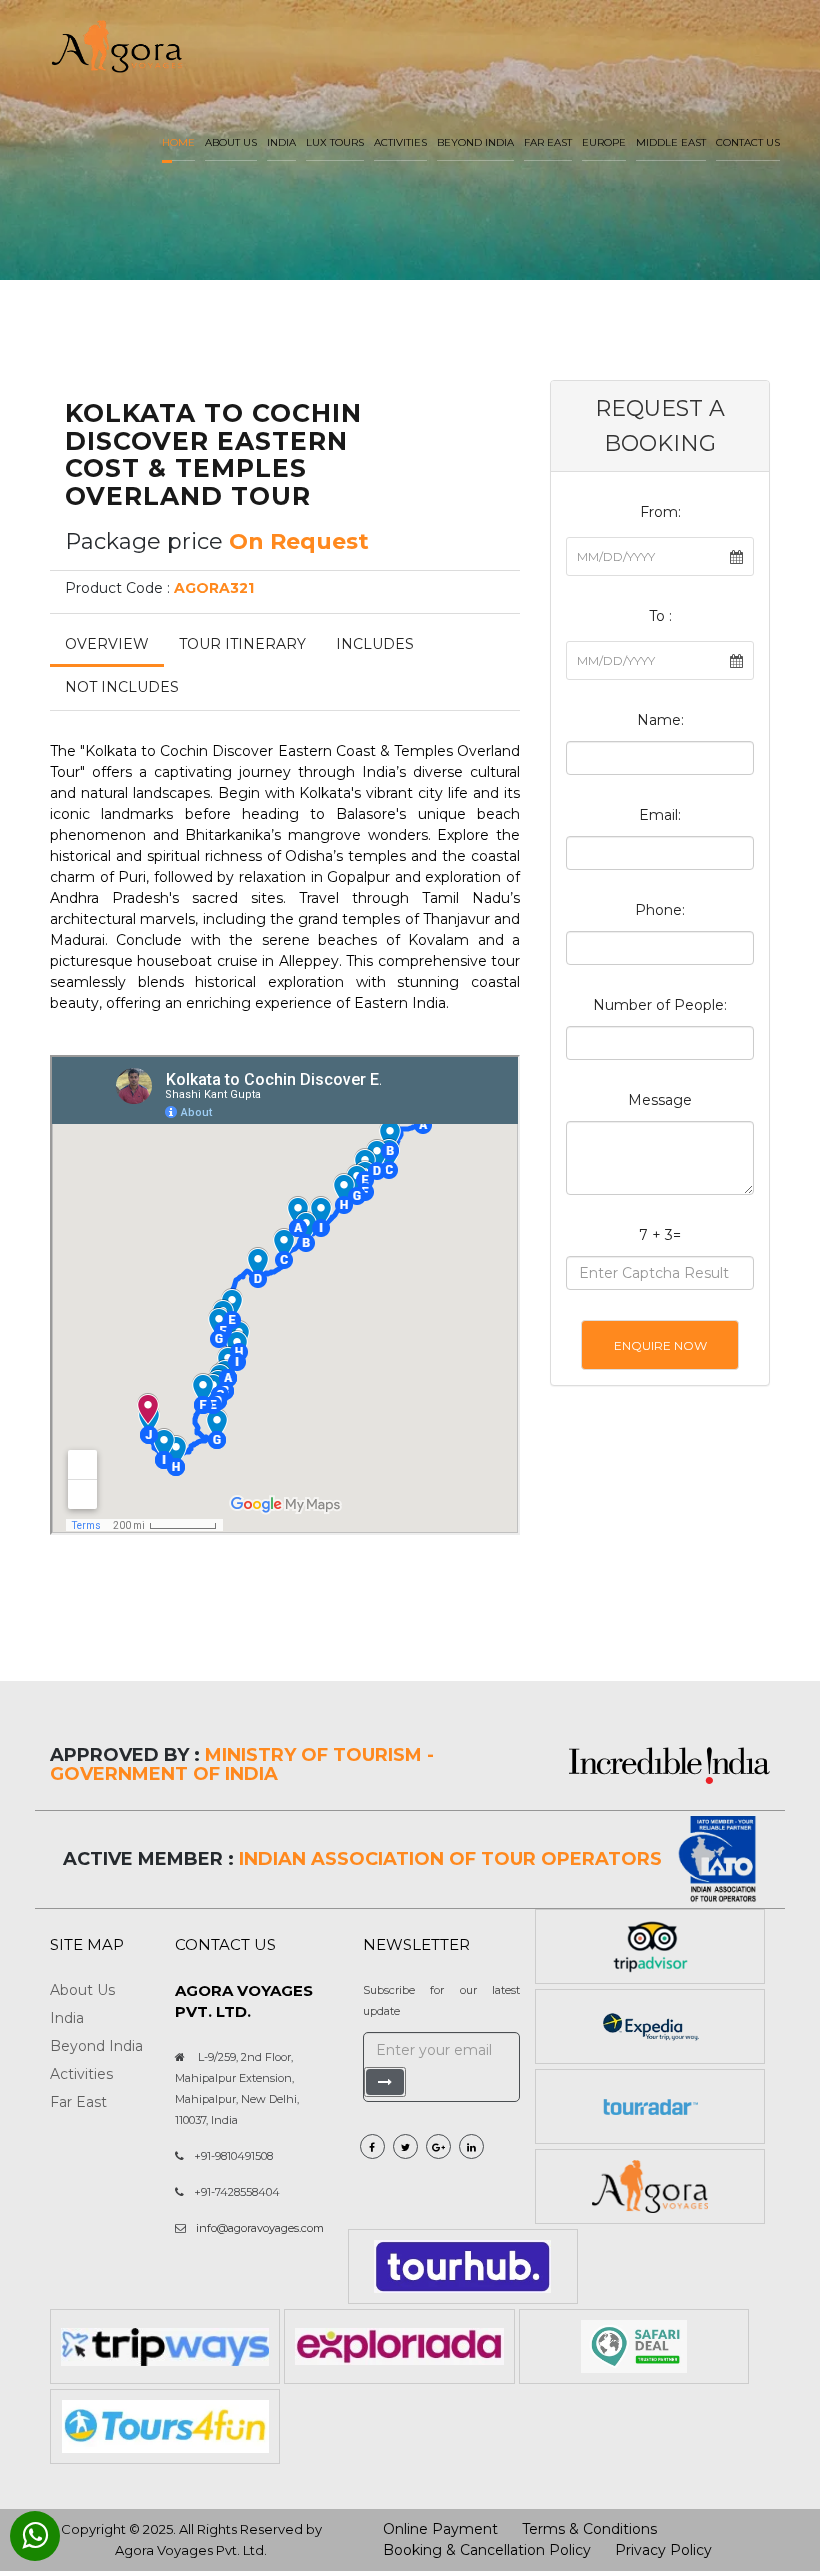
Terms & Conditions (589, 2529)
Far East (548, 142)
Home (178, 142)
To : (660, 616)
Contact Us (748, 142)
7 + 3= (660, 1235)
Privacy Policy (663, 2550)
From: (660, 512)
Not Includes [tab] (122, 687)
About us (231, 142)
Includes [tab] (375, 644)
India (281, 142)
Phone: (660, 910)
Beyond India (475, 142)
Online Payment (440, 2529)
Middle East (671, 142)
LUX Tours (335, 142)
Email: (660, 815)
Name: (660, 720)
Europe (604, 142)
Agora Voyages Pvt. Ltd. (191, 2550)
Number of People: (660, 1005)
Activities (400, 142)
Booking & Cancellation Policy (487, 2550)
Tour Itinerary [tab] (242, 644)
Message (660, 1100)
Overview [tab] (107, 644)
